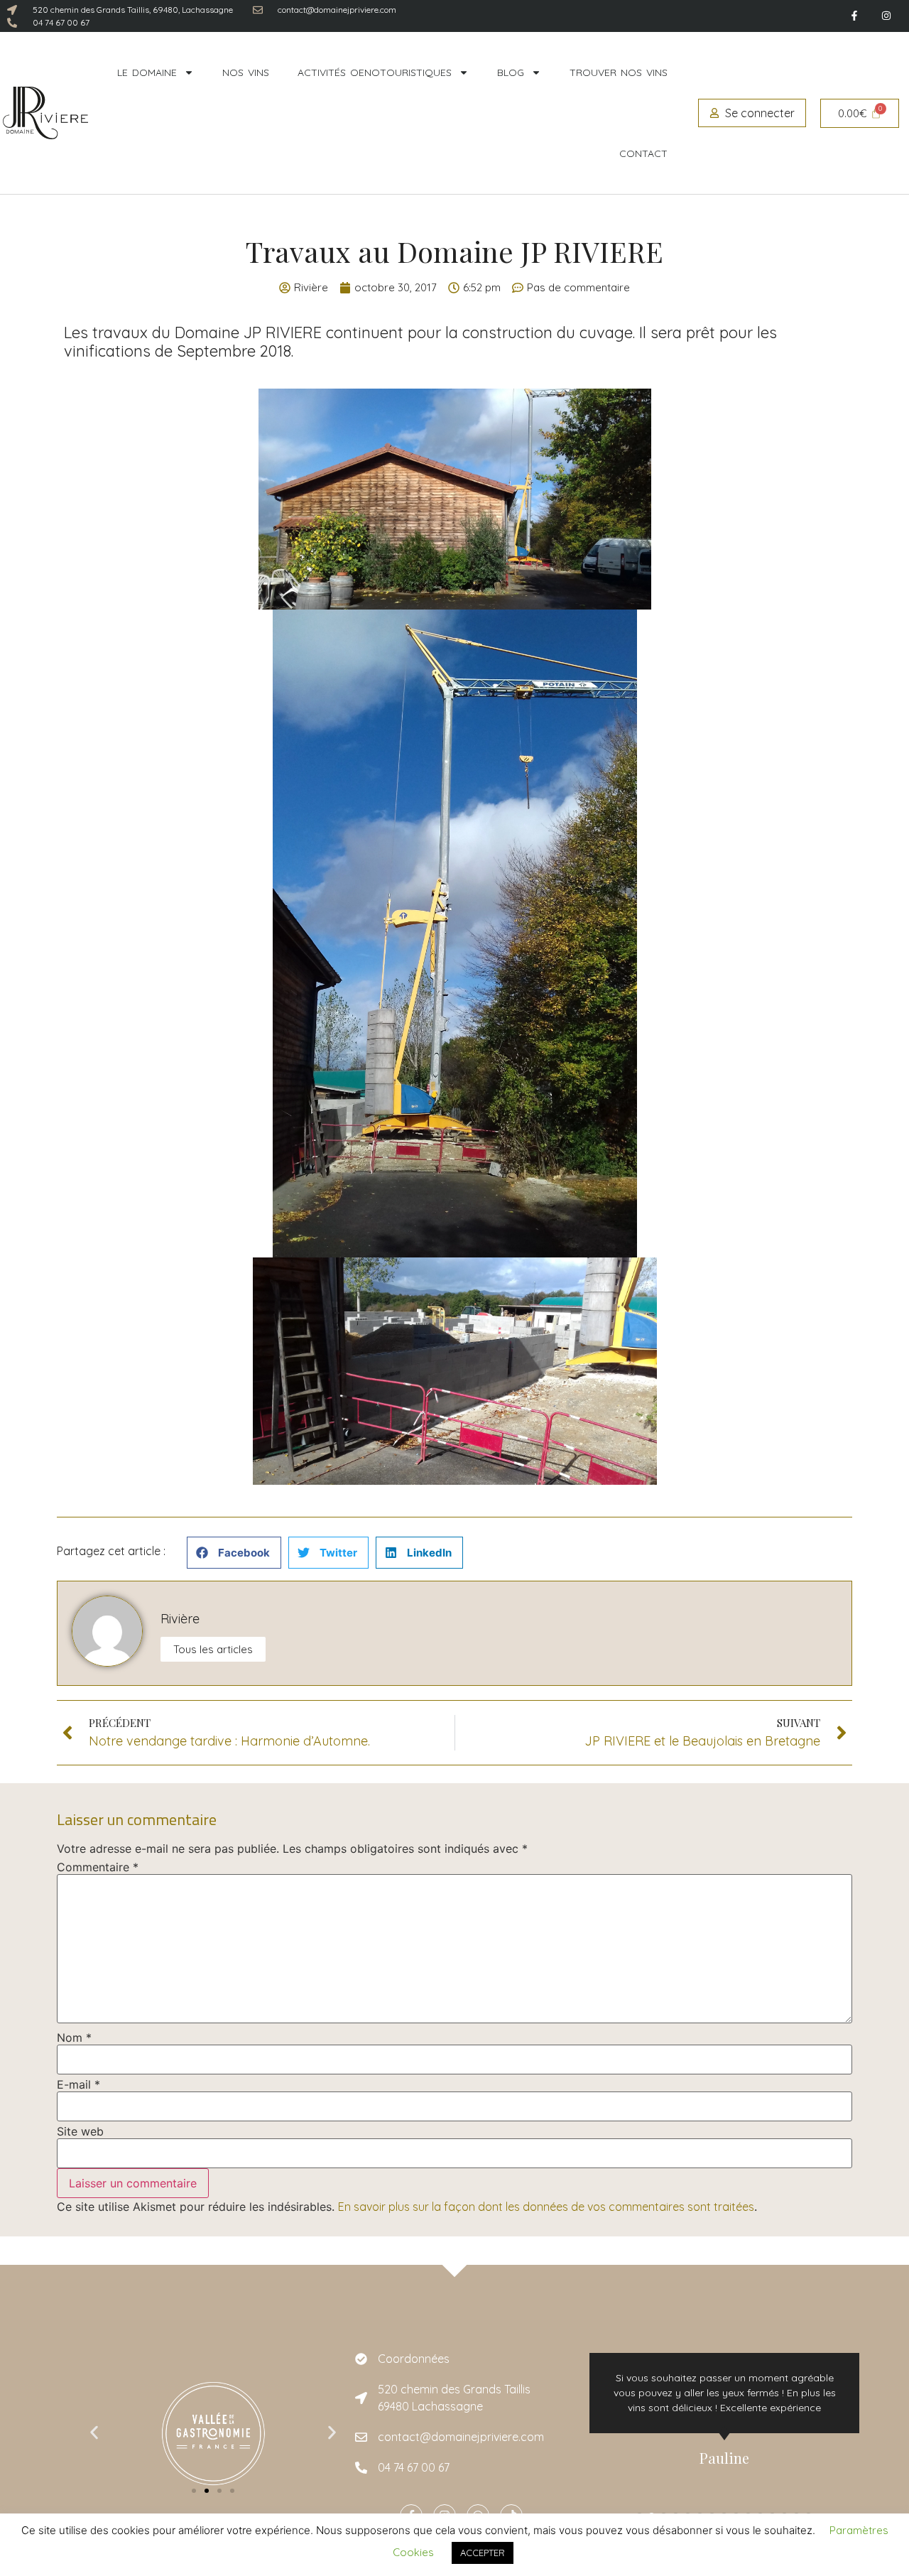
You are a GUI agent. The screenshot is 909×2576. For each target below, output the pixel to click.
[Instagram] (886, 16)
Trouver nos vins (619, 72)
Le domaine (147, 72)
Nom (74, 2037)
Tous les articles (213, 1649)
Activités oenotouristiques (375, 72)
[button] (234, 1553)
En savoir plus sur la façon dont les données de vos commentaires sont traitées (546, 2207)
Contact (643, 153)
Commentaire (98, 1867)
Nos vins (246, 72)
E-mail (78, 2084)
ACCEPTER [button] (483, 2553)
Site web (80, 2131)
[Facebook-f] (854, 16)
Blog (511, 72)
